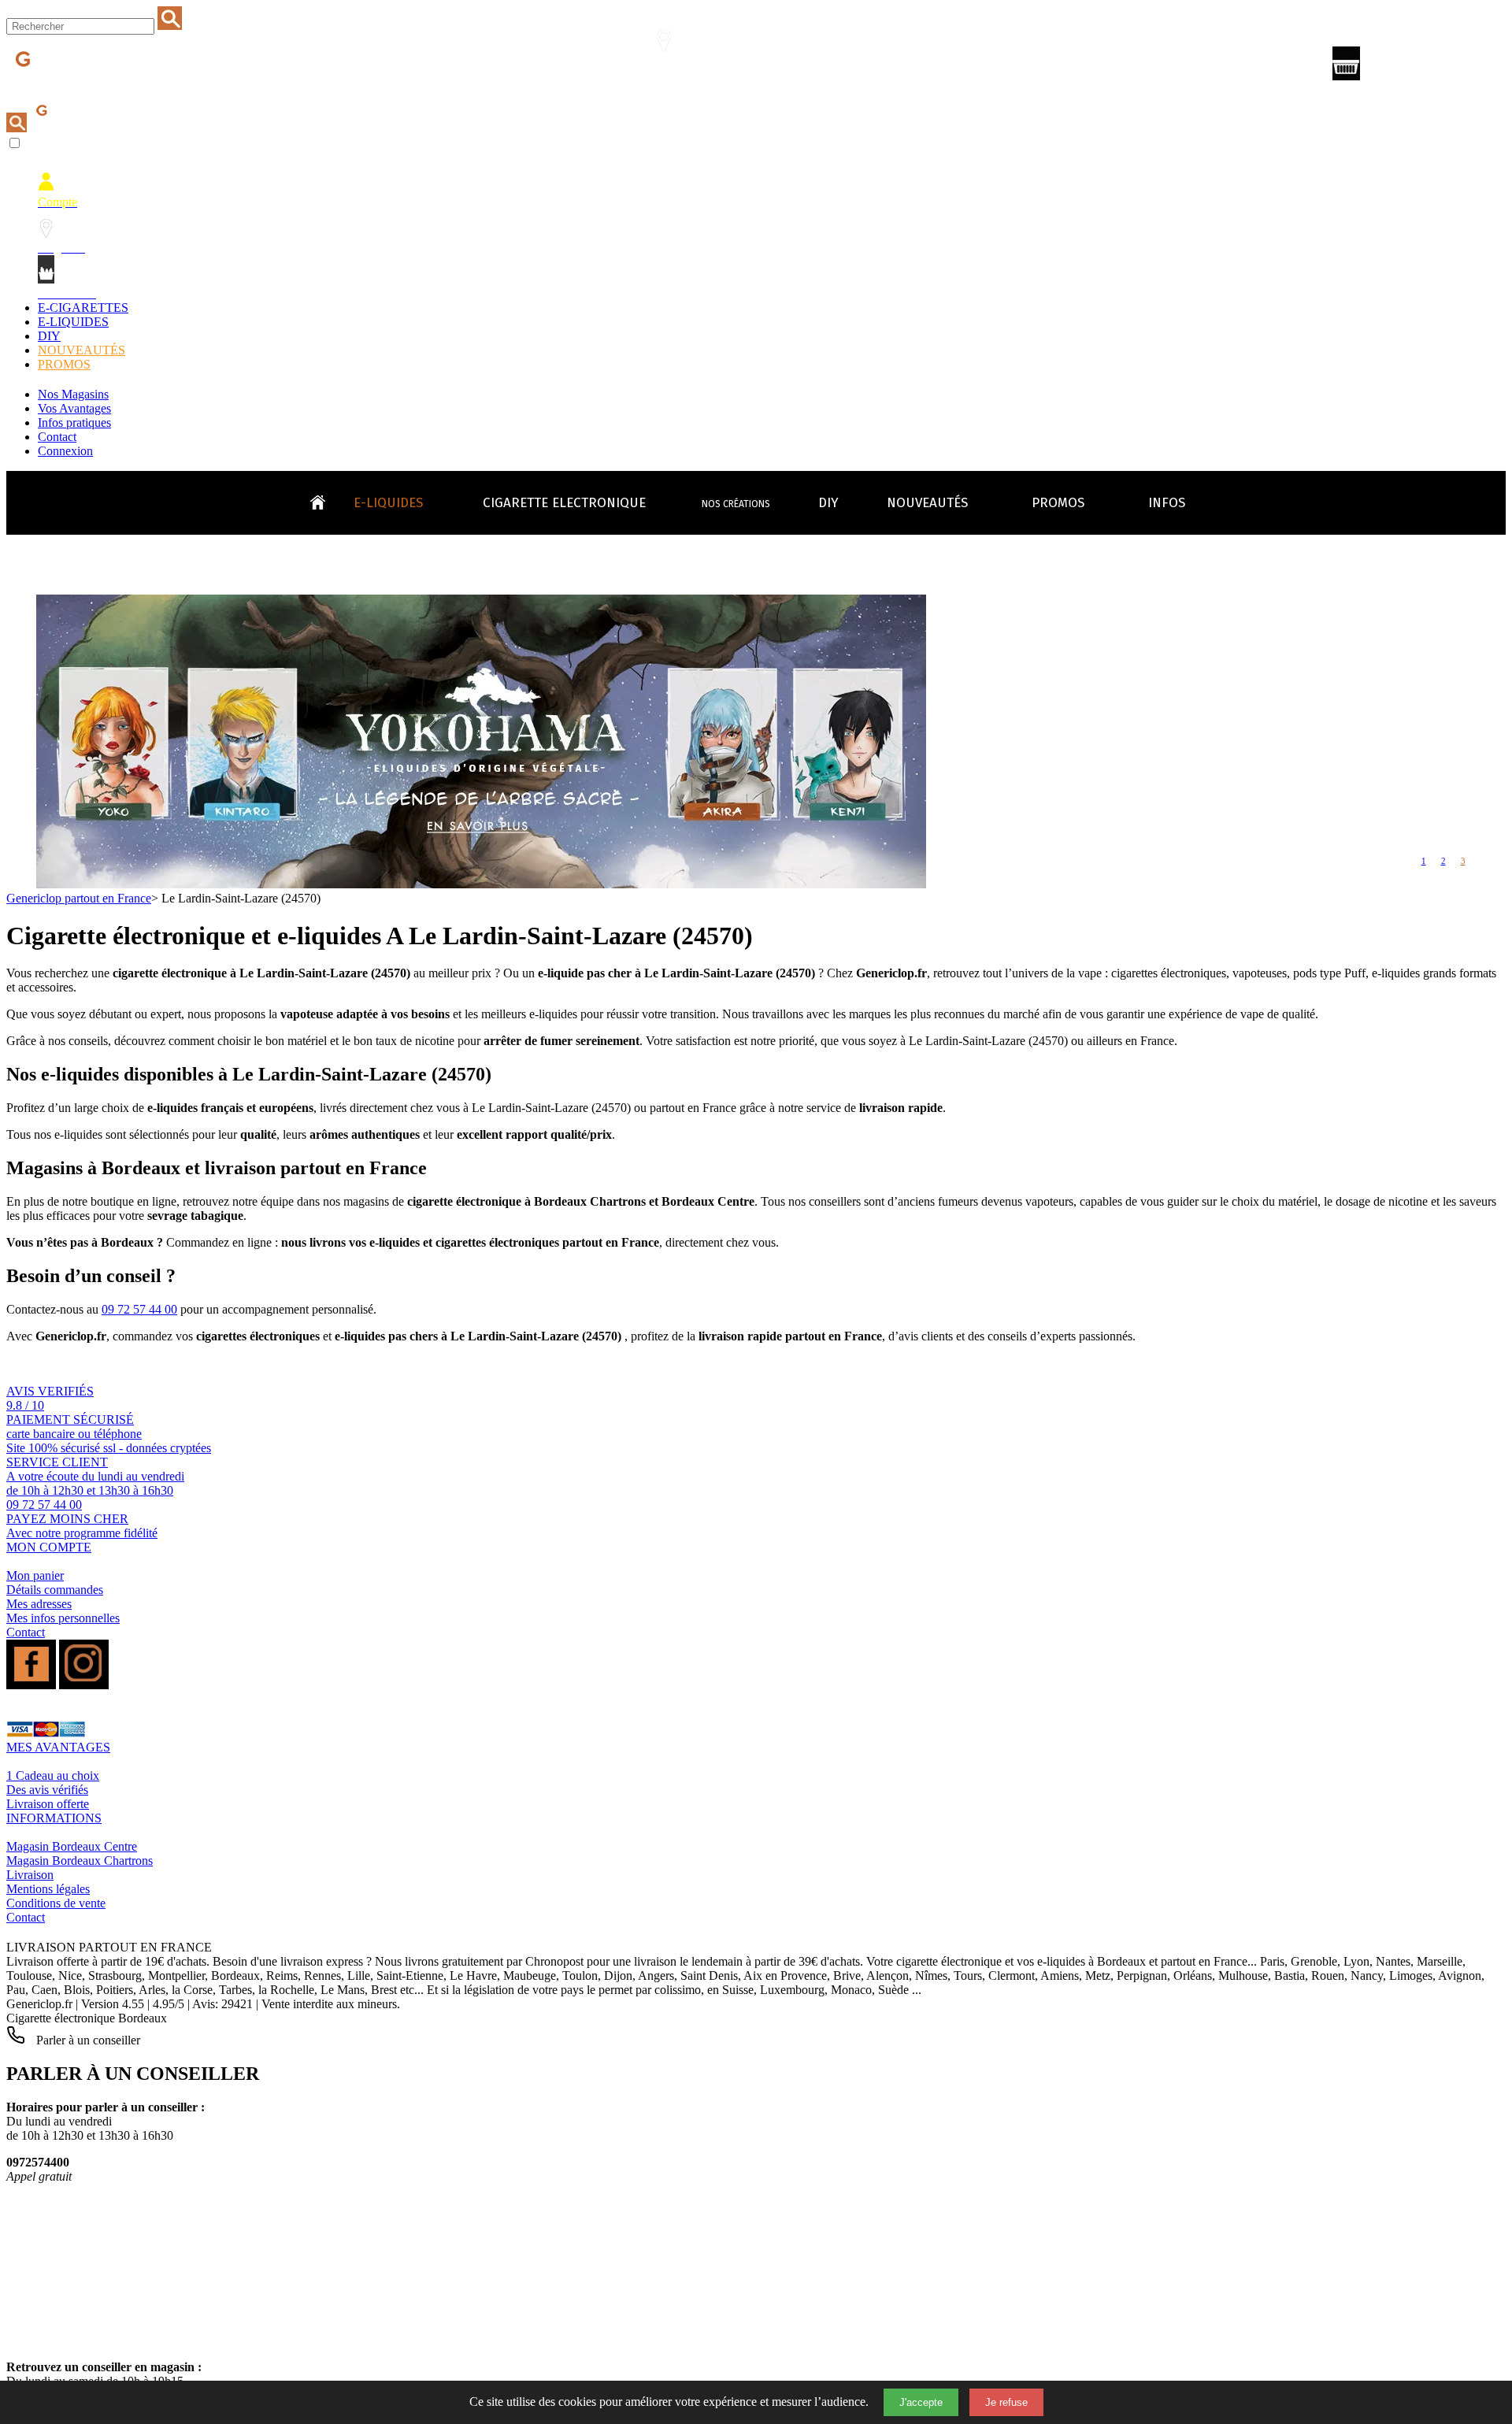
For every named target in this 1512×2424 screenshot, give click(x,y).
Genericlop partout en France (79, 898)
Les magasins (673, 68)
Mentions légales (48, 1889)
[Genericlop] (78, 85)
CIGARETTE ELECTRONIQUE (564, 503)
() (1414, 67)
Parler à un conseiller (87, 2040)
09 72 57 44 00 (139, 1309)
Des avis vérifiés (47, 1790)
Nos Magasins (73, 394)
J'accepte (921, 2402)
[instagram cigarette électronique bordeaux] (84, 1685)
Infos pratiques (74, 423)
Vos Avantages (74, 408)
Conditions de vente (56, 1903)
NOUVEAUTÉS (82, 350)
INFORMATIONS (54, 1818)
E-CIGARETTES (83, 308)
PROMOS (64, 364)
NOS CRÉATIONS (736, 504)
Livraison (30, 1875)
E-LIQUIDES (73, 322)
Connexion (65, 451)
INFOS (1167, 503)
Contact (57, 437)
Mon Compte (574, 68)
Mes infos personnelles (63, 1618)
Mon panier (35, 1575)
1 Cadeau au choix (53, 1775)
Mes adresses (39, 1604)
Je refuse (1006, 2402)
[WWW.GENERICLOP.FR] (324, 499)
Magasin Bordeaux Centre (72, 1846)
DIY (49, 336)
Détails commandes (55, 1590)
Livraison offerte (48, 1804)
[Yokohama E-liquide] (481, 884)
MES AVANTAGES (58, 1747)
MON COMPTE (49, 1547)
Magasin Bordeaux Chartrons (80, 1861)
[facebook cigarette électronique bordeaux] (31, 1685)
